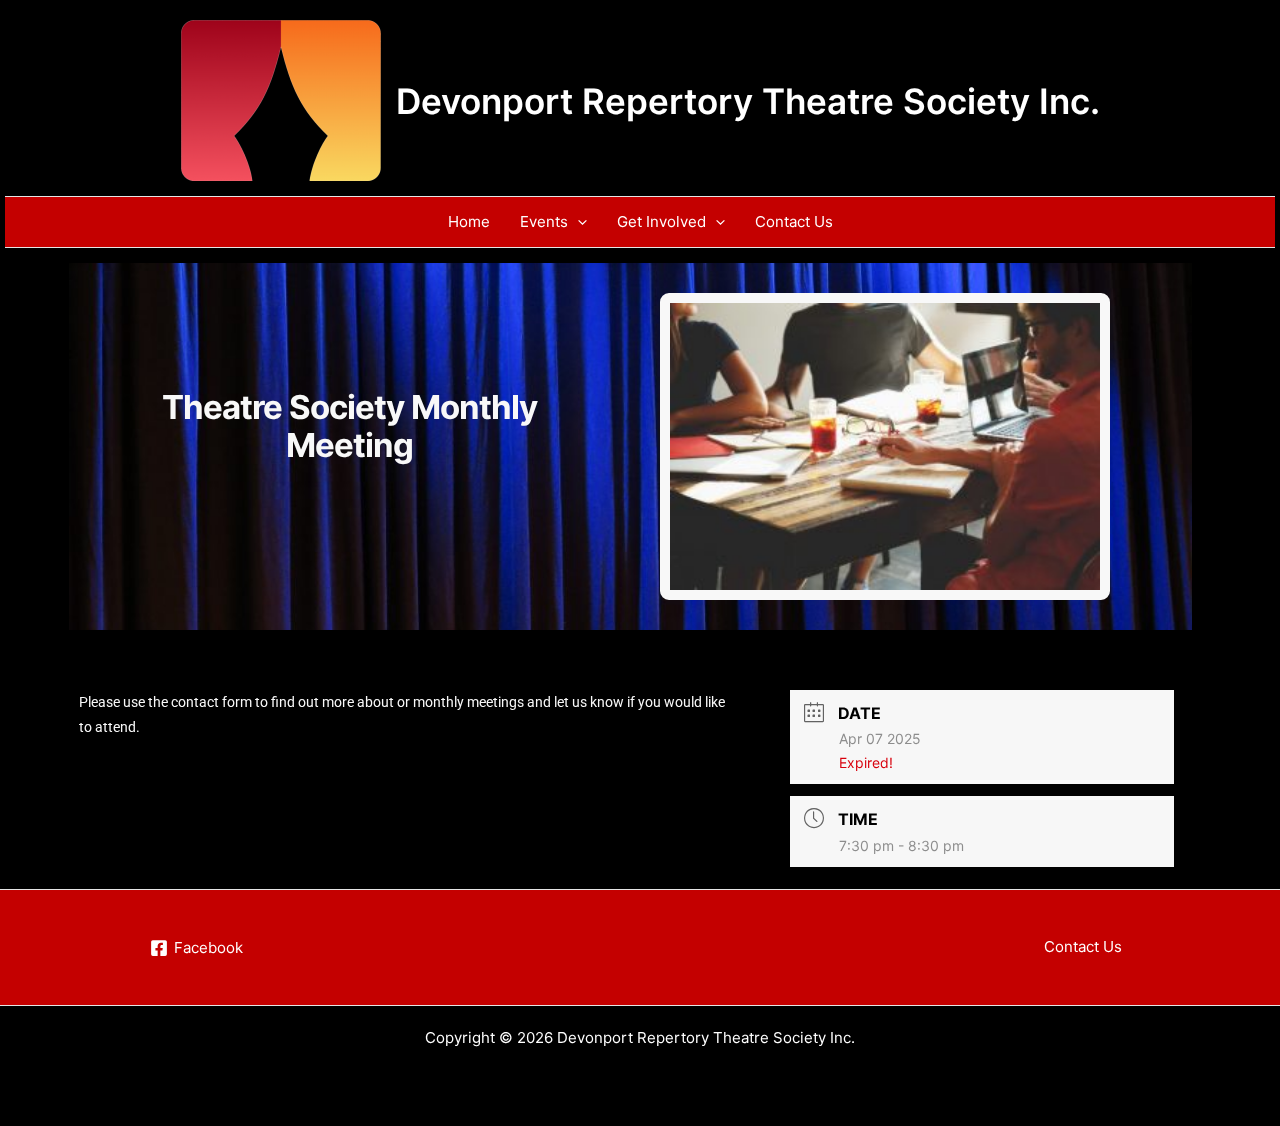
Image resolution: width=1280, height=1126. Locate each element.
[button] (577, 222)
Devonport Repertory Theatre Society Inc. (748, 101)
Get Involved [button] (661, 221)
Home (469, 221)
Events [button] (544, 221)
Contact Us (794, 221)
